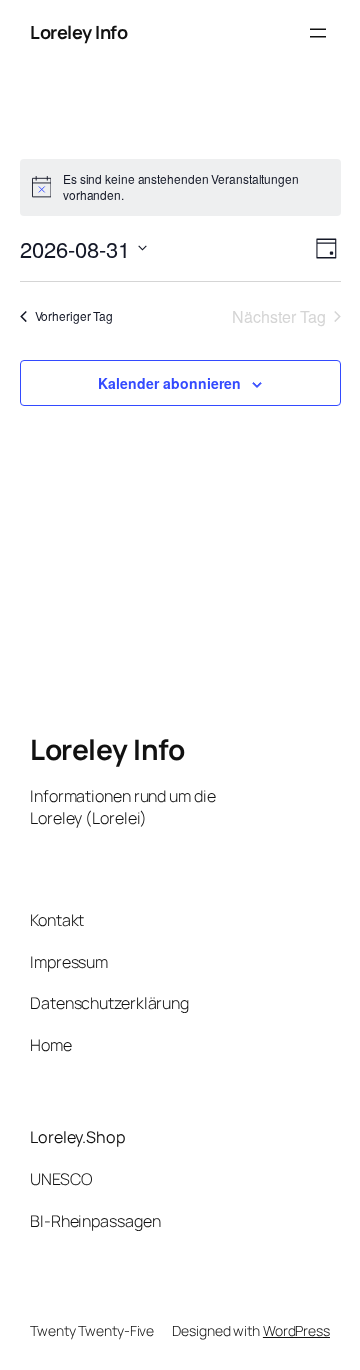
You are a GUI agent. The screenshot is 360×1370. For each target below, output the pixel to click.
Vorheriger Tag (74, 315)
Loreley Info (78, 32)
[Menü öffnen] (318, 33)
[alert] (180, 187)
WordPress (296, 1330)
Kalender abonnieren (169, 383)
